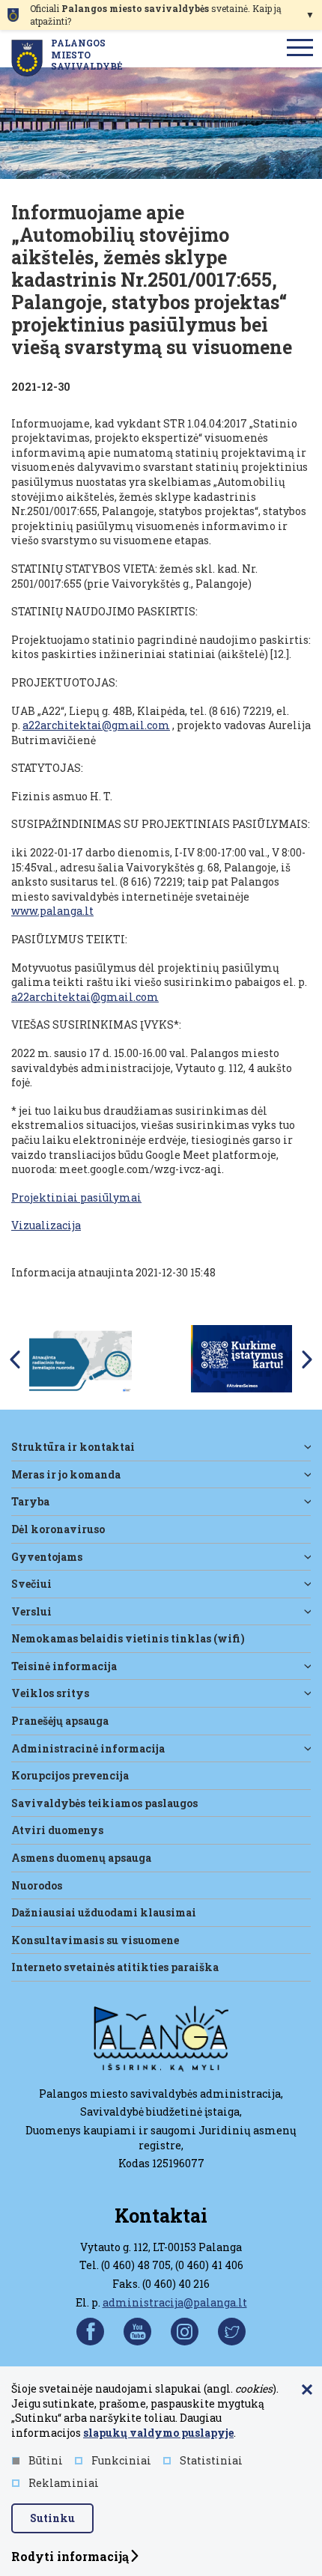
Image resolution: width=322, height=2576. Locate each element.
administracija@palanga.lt (175, 2302)
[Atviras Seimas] (242, 1358)
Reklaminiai (64, 2483)
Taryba (30, 1501)
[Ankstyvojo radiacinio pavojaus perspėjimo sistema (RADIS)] (80, 1358)
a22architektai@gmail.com (96, 725)
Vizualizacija (46, 1225)
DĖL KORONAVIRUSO (58, 1529)
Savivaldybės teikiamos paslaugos (104, 1803)
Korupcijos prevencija (70, 1775)
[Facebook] (90, 2332)
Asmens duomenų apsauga (81, 1858)
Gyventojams (47, 1557)
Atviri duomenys (57, 1830)
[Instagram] (185, 2332)
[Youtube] (137, 2332)
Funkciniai (121, 2460)
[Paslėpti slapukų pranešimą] (307, 2390)
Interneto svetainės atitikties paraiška (115, 1967)
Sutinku (52, 2518)
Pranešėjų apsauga (60, 1721)
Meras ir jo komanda (66, 1474)
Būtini (46, 2460)
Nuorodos (37, 1885)
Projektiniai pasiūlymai (76, 1197)
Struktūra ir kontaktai (73, 1447)
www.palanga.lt (52, 911)
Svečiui (31, 1584)
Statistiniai (211, 2460)
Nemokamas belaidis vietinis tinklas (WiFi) (128, 1638)
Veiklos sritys (50, 1693)
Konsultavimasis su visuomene (95, 1940)
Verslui (31, 1611)
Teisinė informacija (64, 1666)
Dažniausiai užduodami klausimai (104, 1912)
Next (307, 1359)
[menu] (300, 49)
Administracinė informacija (88, 1748)
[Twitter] (232, 2332)
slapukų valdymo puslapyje (158, 2433)
